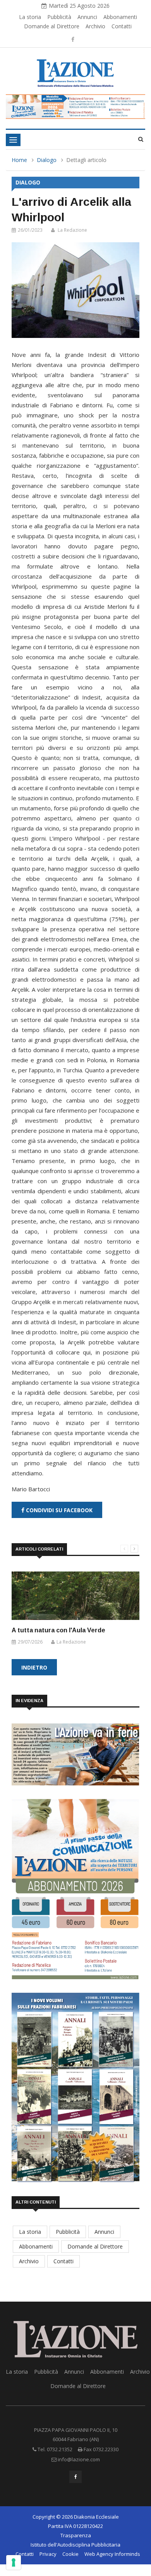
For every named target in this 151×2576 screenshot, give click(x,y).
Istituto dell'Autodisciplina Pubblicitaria (75, 2545)
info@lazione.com (79, 2459)
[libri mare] (75, 2087)
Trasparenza (76, 2535)
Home (19, 160)
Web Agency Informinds (112, 2554)
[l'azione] (75, 1753)
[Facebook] (73, 39)
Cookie (70, 2554)
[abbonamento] (75, 1888)
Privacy (48, 2554)
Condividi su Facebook (58, 1510)
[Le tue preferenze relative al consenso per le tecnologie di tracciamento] (14, 2562)
